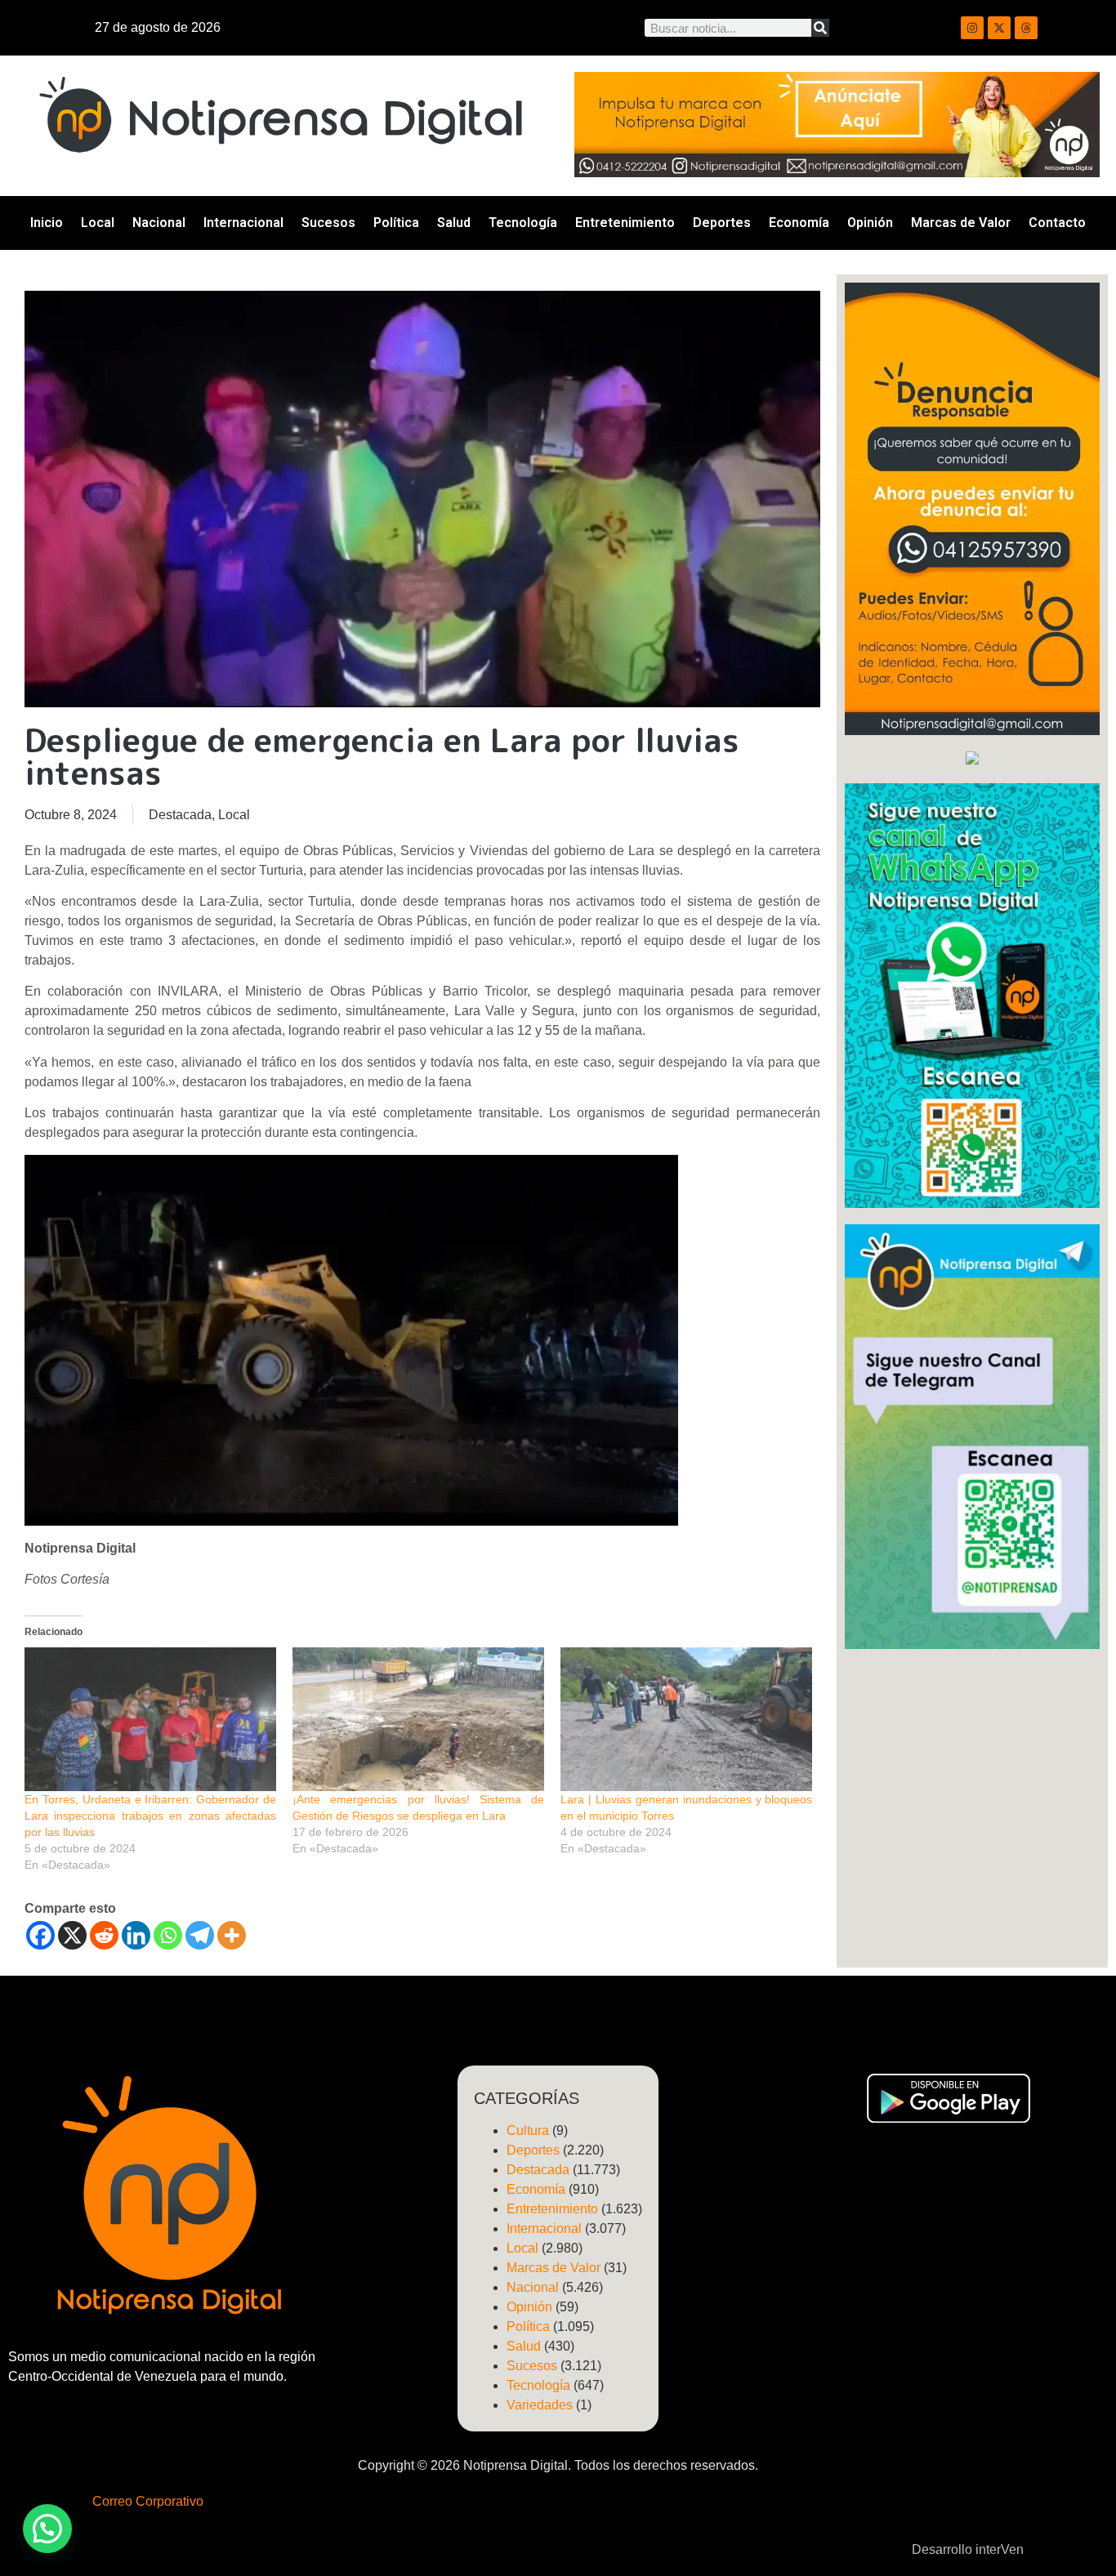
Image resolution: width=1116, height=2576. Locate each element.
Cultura (528, 2130)
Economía (799, 223)
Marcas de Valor (961, 223)
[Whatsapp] (168, 1935)
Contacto (1057, 223)
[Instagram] (972, 28)
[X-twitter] (999, 28)
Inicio (47, 223)
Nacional (159, 223)
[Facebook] (40, 1935)
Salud (454, 223)
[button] (47, 2529)
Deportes (722, 223)
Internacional (243, 223)
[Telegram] (200, 1935)
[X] (72, 1935)
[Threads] (1026, 28)
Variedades (540, 2405)
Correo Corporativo (148, 2501)
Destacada (180, 815)
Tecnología (523, 223)
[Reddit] (104, 1935)
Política (396, 223)
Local (98, 223)
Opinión (870, 223)
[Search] (820, 28)
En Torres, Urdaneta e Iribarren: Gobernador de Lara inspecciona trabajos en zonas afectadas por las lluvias (150, 1816)
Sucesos (328, 223)
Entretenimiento (625, 223)
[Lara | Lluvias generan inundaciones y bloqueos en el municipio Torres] (686, 1719)
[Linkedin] (136, 1935)
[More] (232, 1935)
